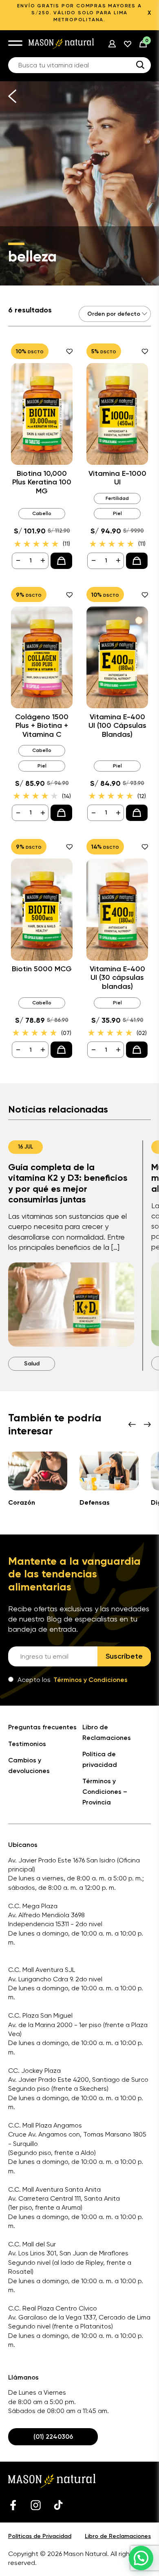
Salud (32, 1364)
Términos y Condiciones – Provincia (105, 1791)
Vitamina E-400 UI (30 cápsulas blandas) (117, 978)
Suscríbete (124, 1656)
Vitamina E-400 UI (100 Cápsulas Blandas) (117, 726)
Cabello (42, 513)
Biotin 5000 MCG (42, 969)
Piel (117, 513)
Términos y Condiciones (91, 1680)
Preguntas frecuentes (42, 1727)
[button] (141, 2558)
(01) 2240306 (53, 2437)
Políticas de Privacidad (40, 2536)
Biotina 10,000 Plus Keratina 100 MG (42, 482)
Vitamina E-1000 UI (117, 478)
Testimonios (27, 1744)
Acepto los (73, 1680)
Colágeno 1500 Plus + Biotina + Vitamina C (42, 726)
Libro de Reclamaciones (118, 2536)
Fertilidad (117, 498)
